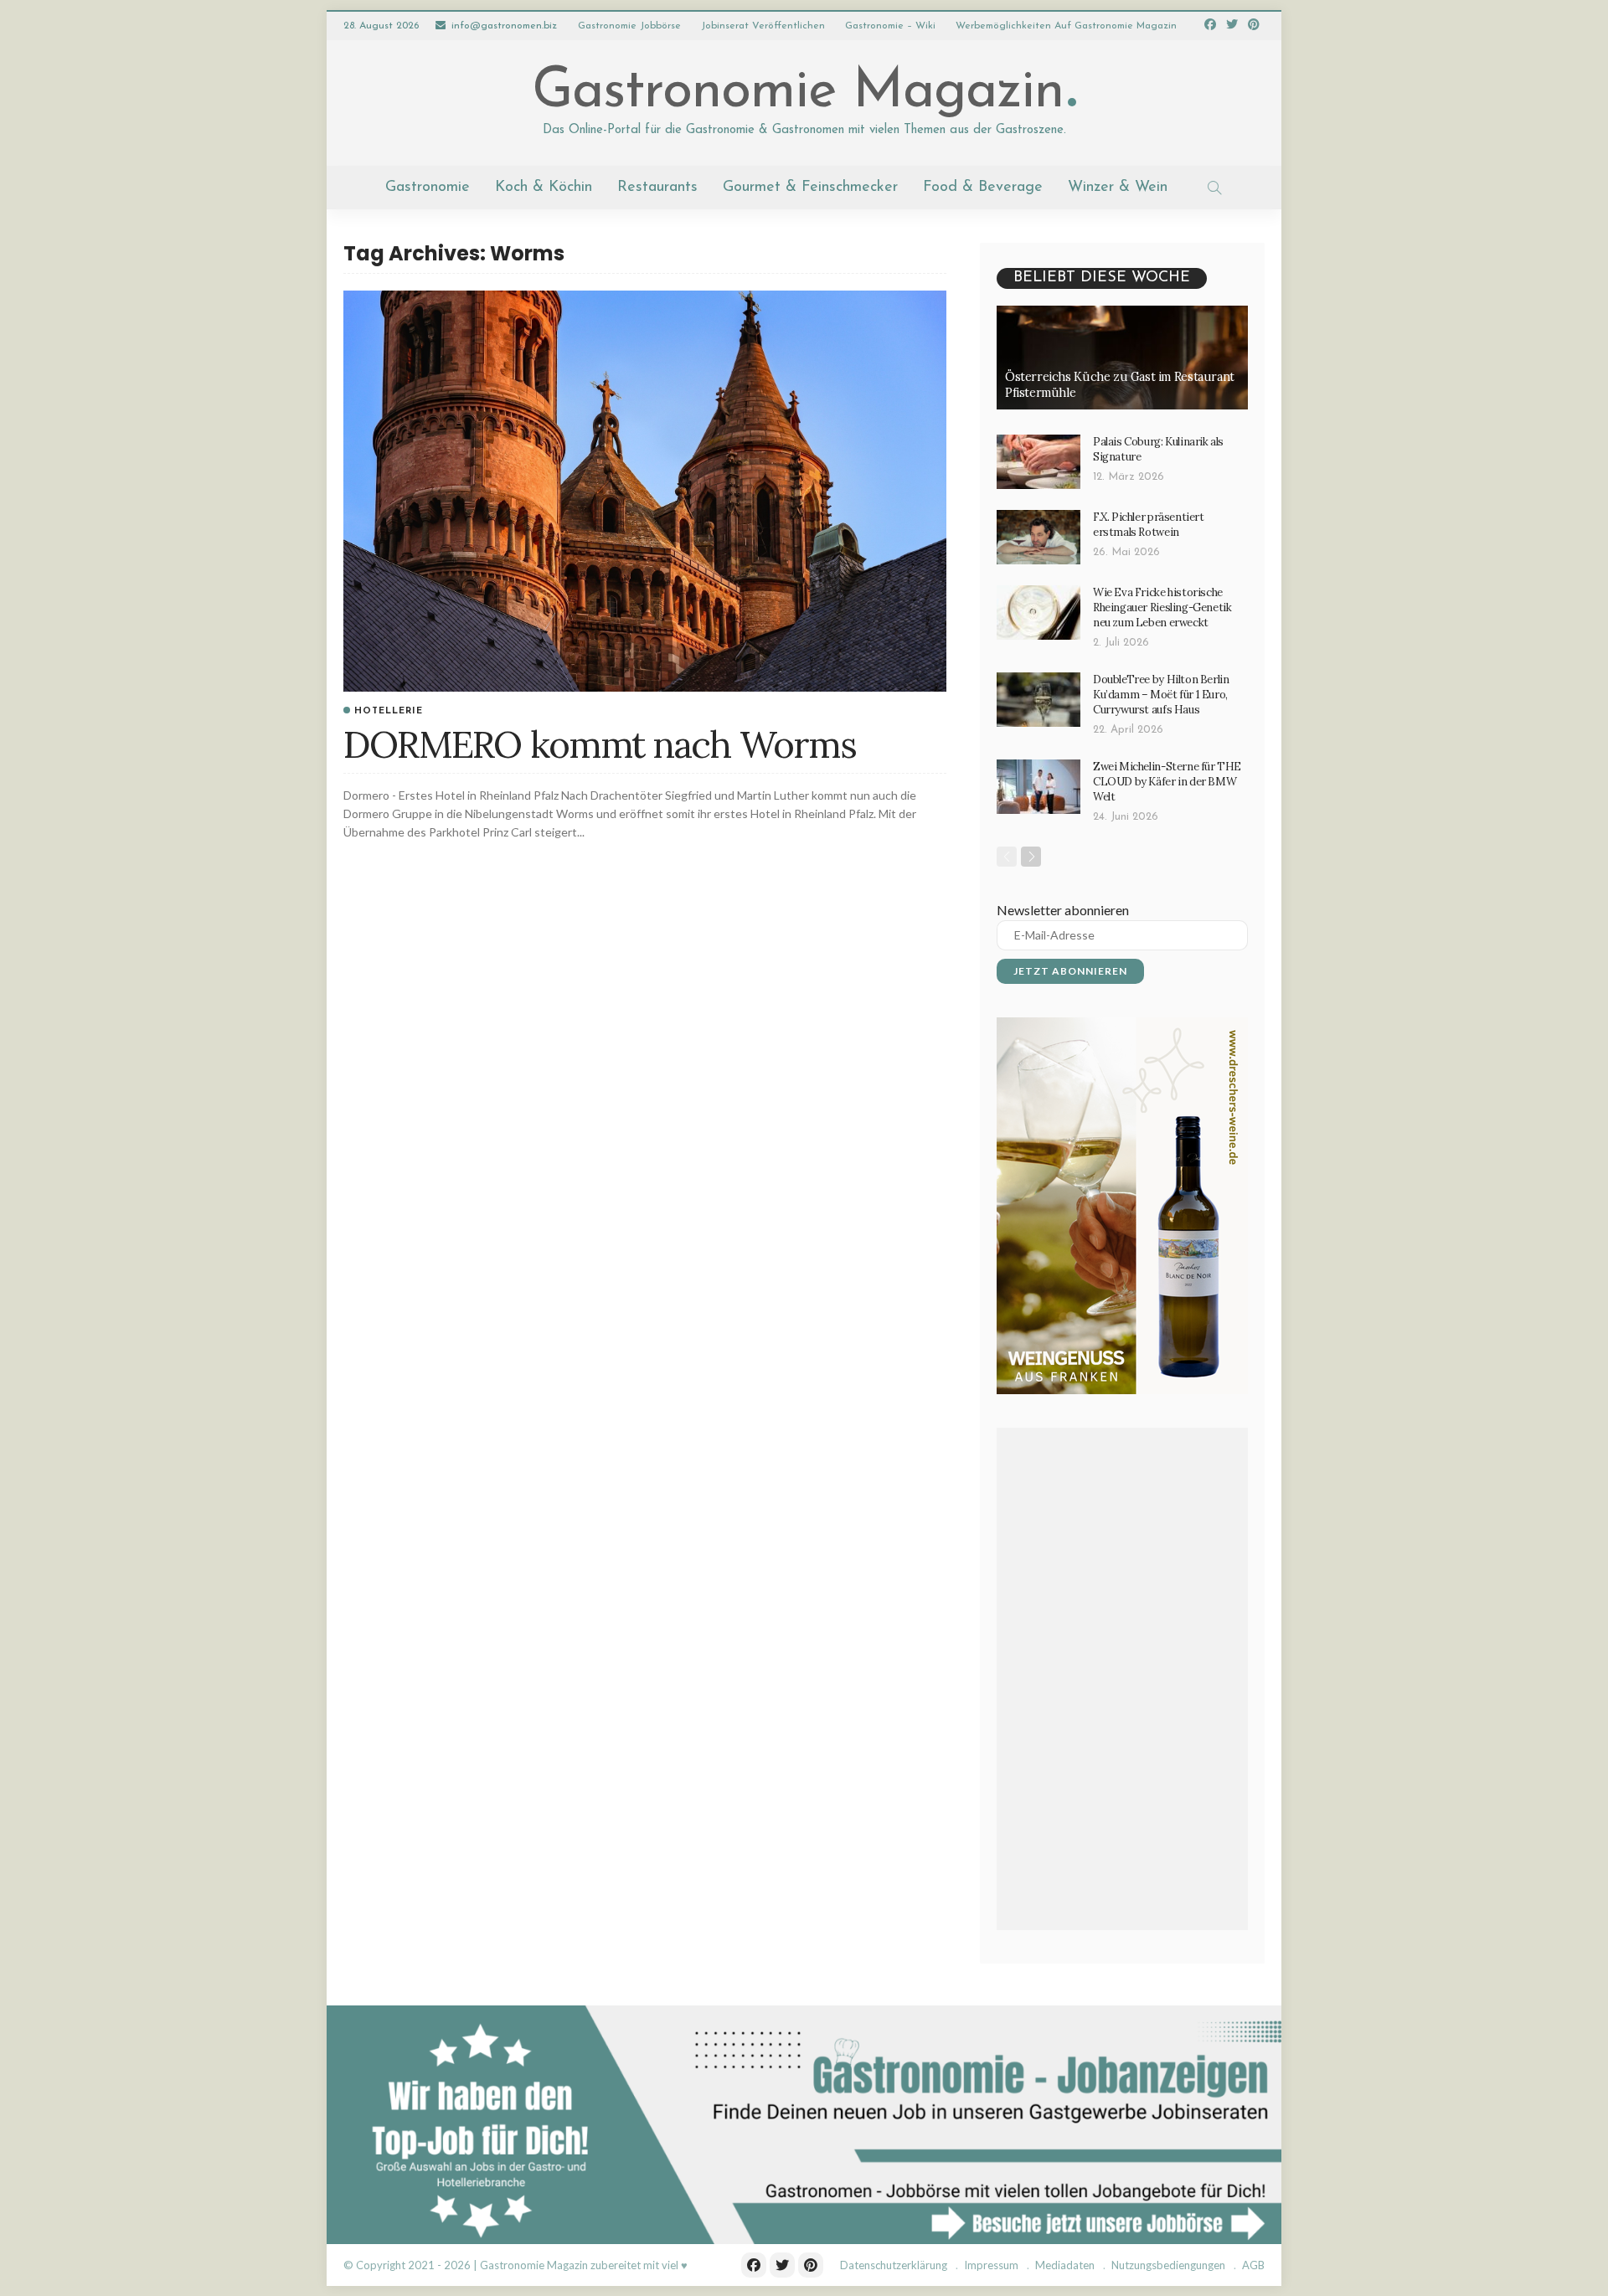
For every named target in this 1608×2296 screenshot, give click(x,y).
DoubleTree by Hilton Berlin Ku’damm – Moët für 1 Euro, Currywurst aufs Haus (1161, 695)
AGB (1253, 2265)
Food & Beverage (983, 188)
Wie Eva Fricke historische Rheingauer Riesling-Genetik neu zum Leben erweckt (1162, 607)
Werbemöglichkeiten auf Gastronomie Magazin (1066, 26)
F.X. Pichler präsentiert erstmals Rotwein (1149, 525)
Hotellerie (389, 711)
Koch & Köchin (544, 188)
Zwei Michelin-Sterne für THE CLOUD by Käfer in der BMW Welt (1167, 782)
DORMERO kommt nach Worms (600, 744)
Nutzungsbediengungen (1168, 2265)
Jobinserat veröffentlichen (763, 26)
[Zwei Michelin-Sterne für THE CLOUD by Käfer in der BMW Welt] (1038, 787)
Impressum (991, 2265)
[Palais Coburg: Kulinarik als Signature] (1038, 462)
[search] (1214, 188)
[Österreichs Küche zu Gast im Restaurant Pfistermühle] (1122, 358)
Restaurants (657, 188)
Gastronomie (428, 188)
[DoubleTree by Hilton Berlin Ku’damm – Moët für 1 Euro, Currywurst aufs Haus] (1038, 700)
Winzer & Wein (1118, 188)
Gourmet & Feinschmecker (810, 188)
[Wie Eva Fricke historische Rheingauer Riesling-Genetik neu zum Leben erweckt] (1038, 613)
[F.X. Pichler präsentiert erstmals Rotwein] (1038, 537)
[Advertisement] (1122, 1679)
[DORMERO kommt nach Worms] (645, 491)
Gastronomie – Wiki (890, 26)
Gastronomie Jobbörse (629, 26)
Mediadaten (1065, 2265)
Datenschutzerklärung (894, 2265)
